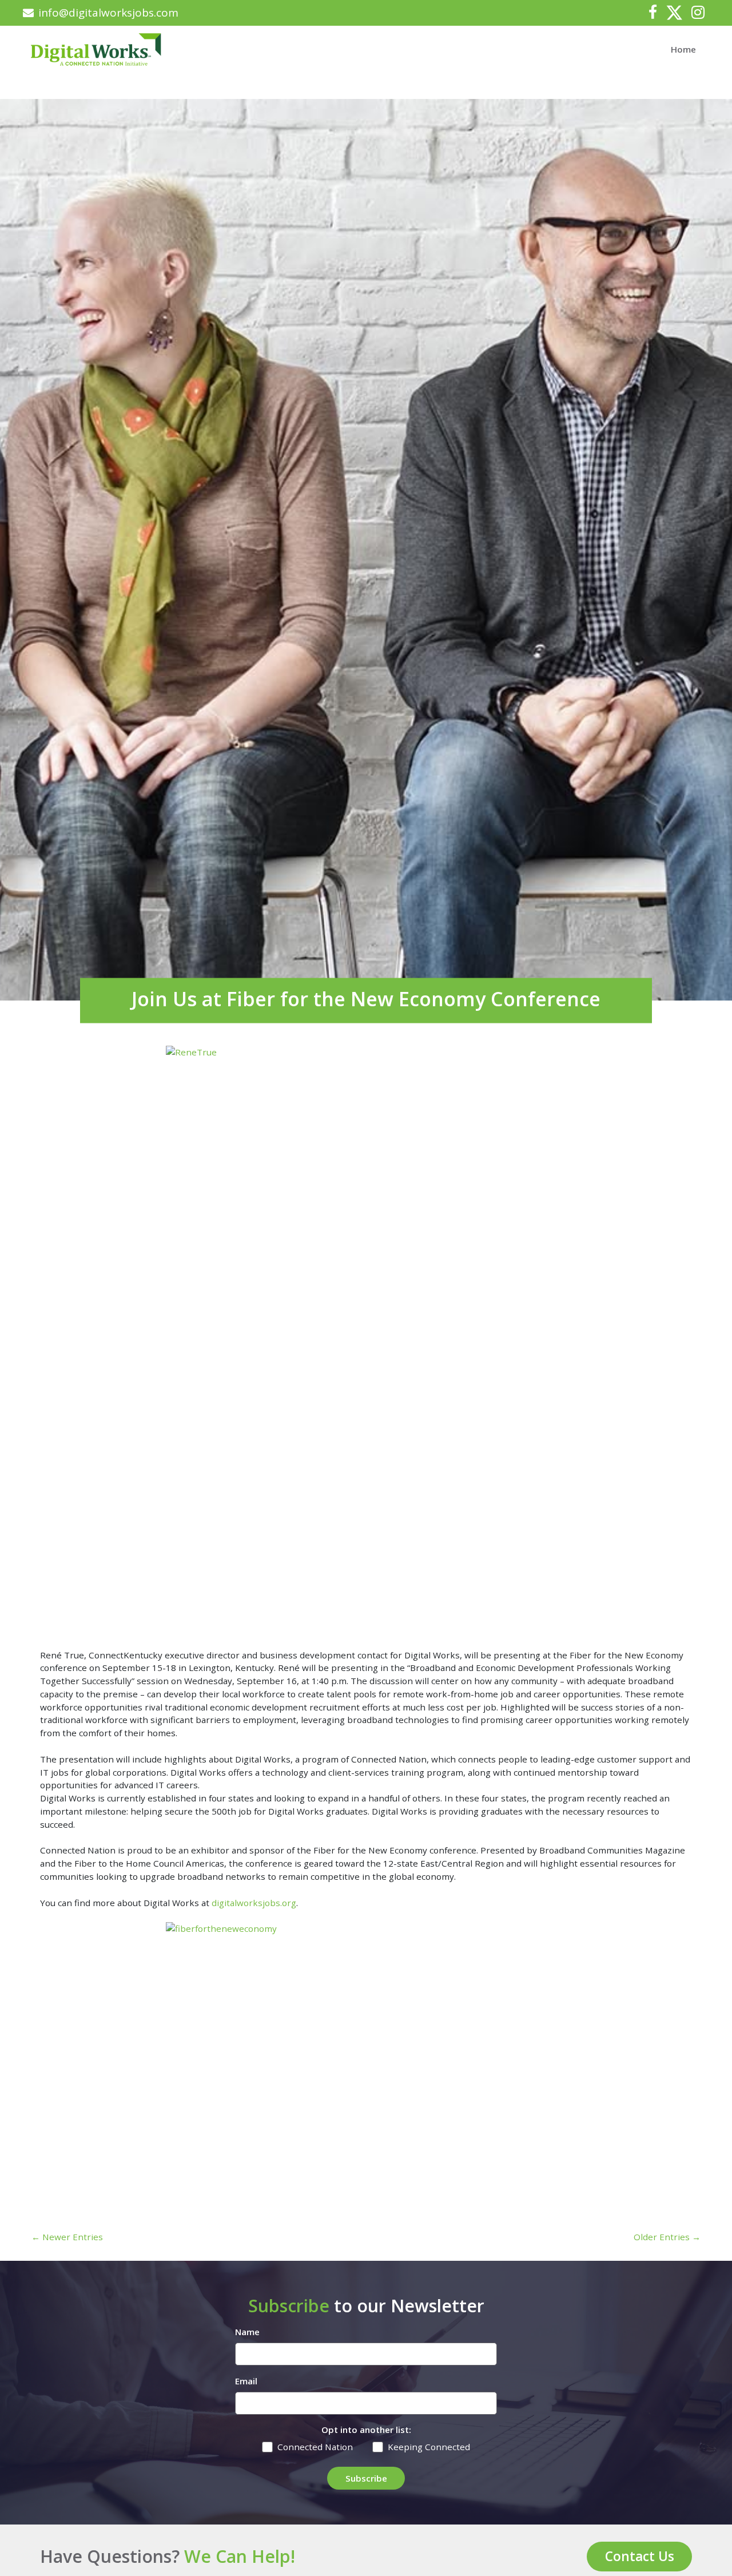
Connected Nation (315, 2447)
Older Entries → (667, 2237)
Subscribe (366, 2478)
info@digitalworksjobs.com (108, 13)
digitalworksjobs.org (254, 1903)
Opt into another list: (366, 2430)
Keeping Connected (429, 2447)
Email (246, 2381)
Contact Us (640, 2556)
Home (683, 49)
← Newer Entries (67, 2237)
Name (247, 2332)
